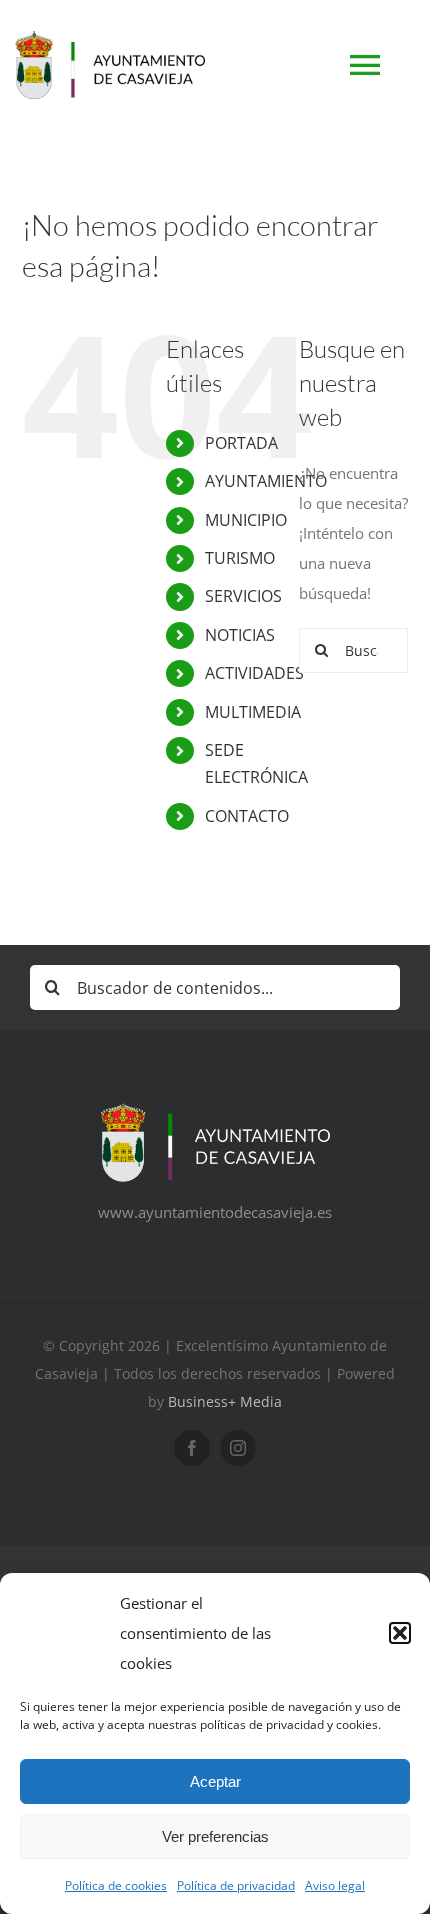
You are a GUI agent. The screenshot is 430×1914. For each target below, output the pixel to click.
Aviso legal (335, 1885)
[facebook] (192, 1448)
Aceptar (215, 1781)
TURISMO (240, 558)
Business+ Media (225, 1401)
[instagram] (238, 1448)
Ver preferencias (215, 1836)
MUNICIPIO (246, 520)
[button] (400, 1633)
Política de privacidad (236, 1885)
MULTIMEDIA (253, 712)
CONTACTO (247, 816)
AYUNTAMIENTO (266, 481)
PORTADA (241, 443)
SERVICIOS (243, 596)
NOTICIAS (240, 635)
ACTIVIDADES (254, 673)
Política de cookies (116, 1885)
